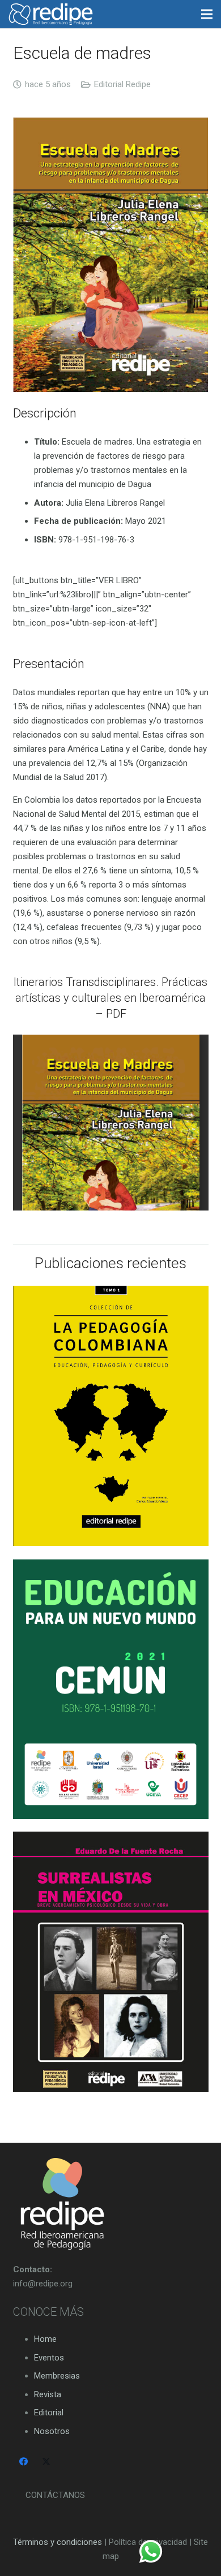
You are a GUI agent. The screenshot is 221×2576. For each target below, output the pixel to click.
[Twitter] (46, 2462)
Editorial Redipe (122, 84)
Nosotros (52, 2431)
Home (45, 2339)
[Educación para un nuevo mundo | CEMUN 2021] (111, 1689)
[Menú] (207, 14)
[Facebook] (24, 2462)
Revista (48, 2394)
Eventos (49, 2358)
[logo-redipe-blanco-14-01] (51, 14)
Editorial (49, 2413)
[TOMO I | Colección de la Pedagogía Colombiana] (111, 1416)
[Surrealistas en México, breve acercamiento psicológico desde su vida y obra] (111, 1962)
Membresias (57, 2376)
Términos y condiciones (58, 2542)
